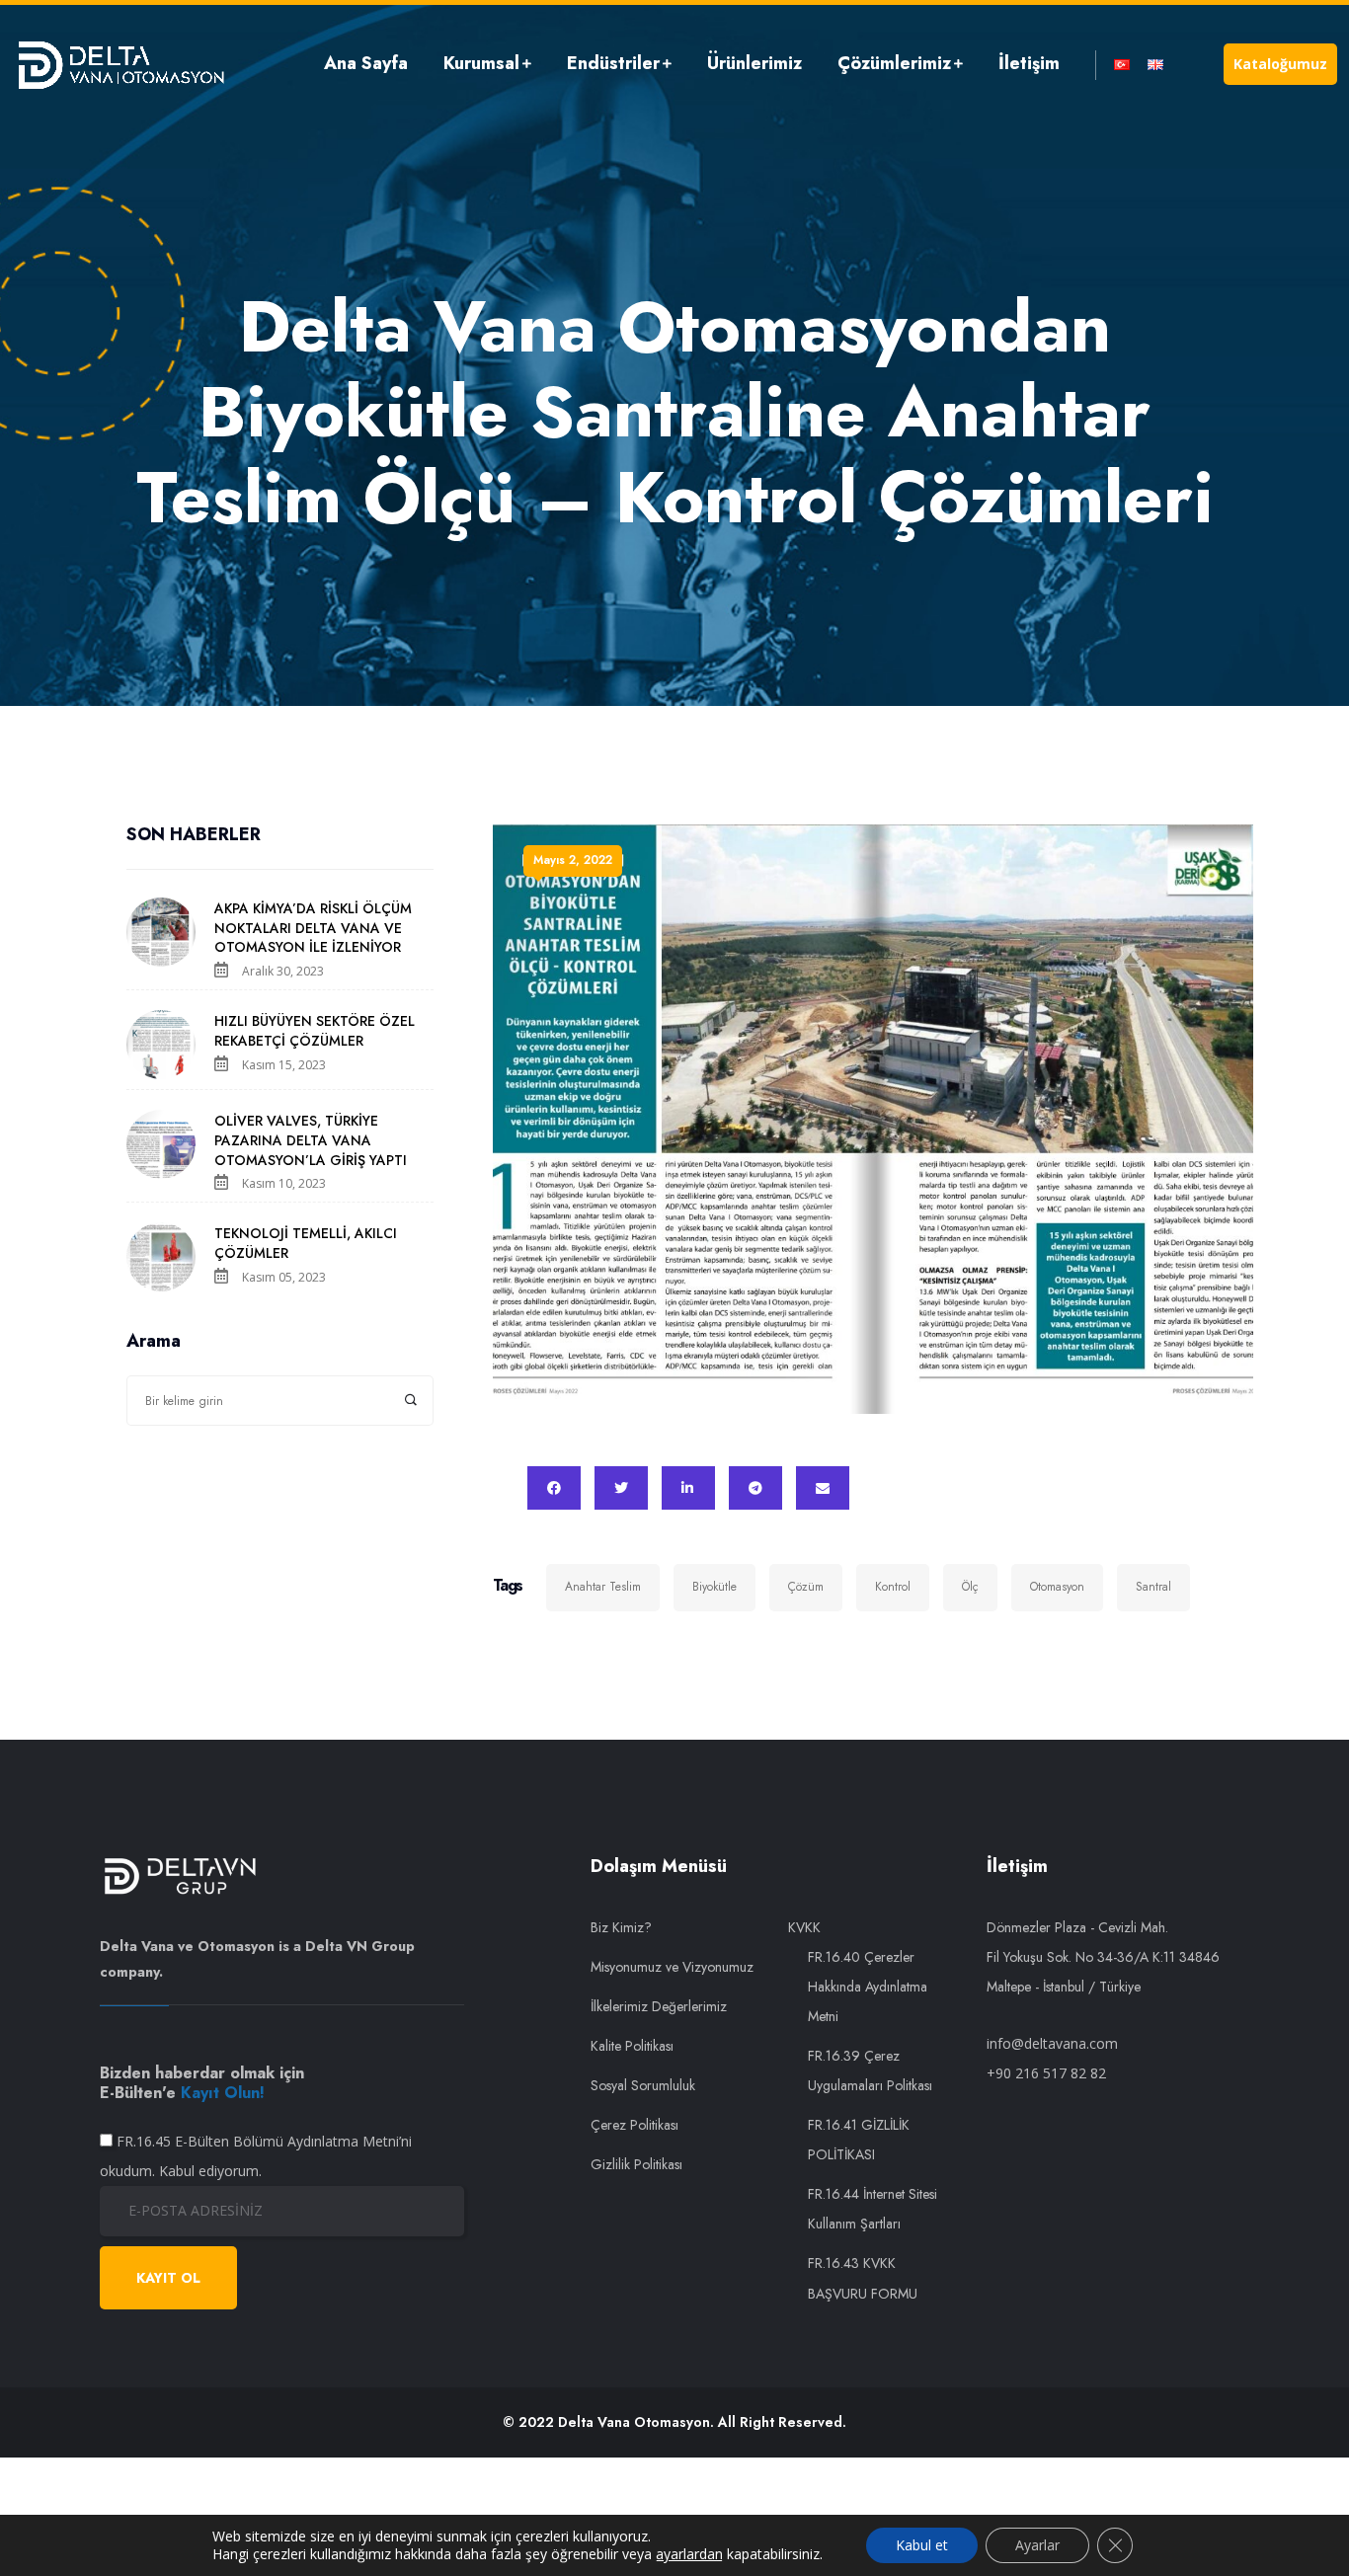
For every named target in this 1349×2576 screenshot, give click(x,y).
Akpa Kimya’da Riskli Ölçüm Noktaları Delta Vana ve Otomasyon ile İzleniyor (313, 928)
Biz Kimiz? (621, 1927)
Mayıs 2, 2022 (573, 860)
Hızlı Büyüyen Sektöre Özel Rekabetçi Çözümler (315, 1031)
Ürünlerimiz (754, 63)
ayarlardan (689, 2554)
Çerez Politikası (635, 2125)
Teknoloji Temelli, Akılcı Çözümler (306, 1243)
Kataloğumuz (1280, 64)
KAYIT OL (168, 2278)
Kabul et (922, 2545)
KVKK (804, 1927)
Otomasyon (1057, 1587)
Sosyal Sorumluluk (643, 2085)
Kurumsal (481, 63)
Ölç (970, 1587)
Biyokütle (714, 1587)
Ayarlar (1037, 2545)
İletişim (1029, 63)
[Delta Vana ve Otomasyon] (120, 64)
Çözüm (806, 1587)
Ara (411, 1401)
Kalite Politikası (632, 2046)
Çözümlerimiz (894, 63)
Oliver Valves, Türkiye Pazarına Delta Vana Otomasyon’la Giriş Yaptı (311, 1140)
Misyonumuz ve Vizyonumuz (672, 1967)
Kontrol (893, 1587)
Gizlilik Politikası (636, 2164)
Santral (1153, 1587)
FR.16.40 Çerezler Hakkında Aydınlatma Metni (868, 1987)
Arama (154, 1342)
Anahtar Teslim (603, 1587)
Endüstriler (613, 63)
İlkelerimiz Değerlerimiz (659, 2006)
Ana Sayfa (366, 63)
